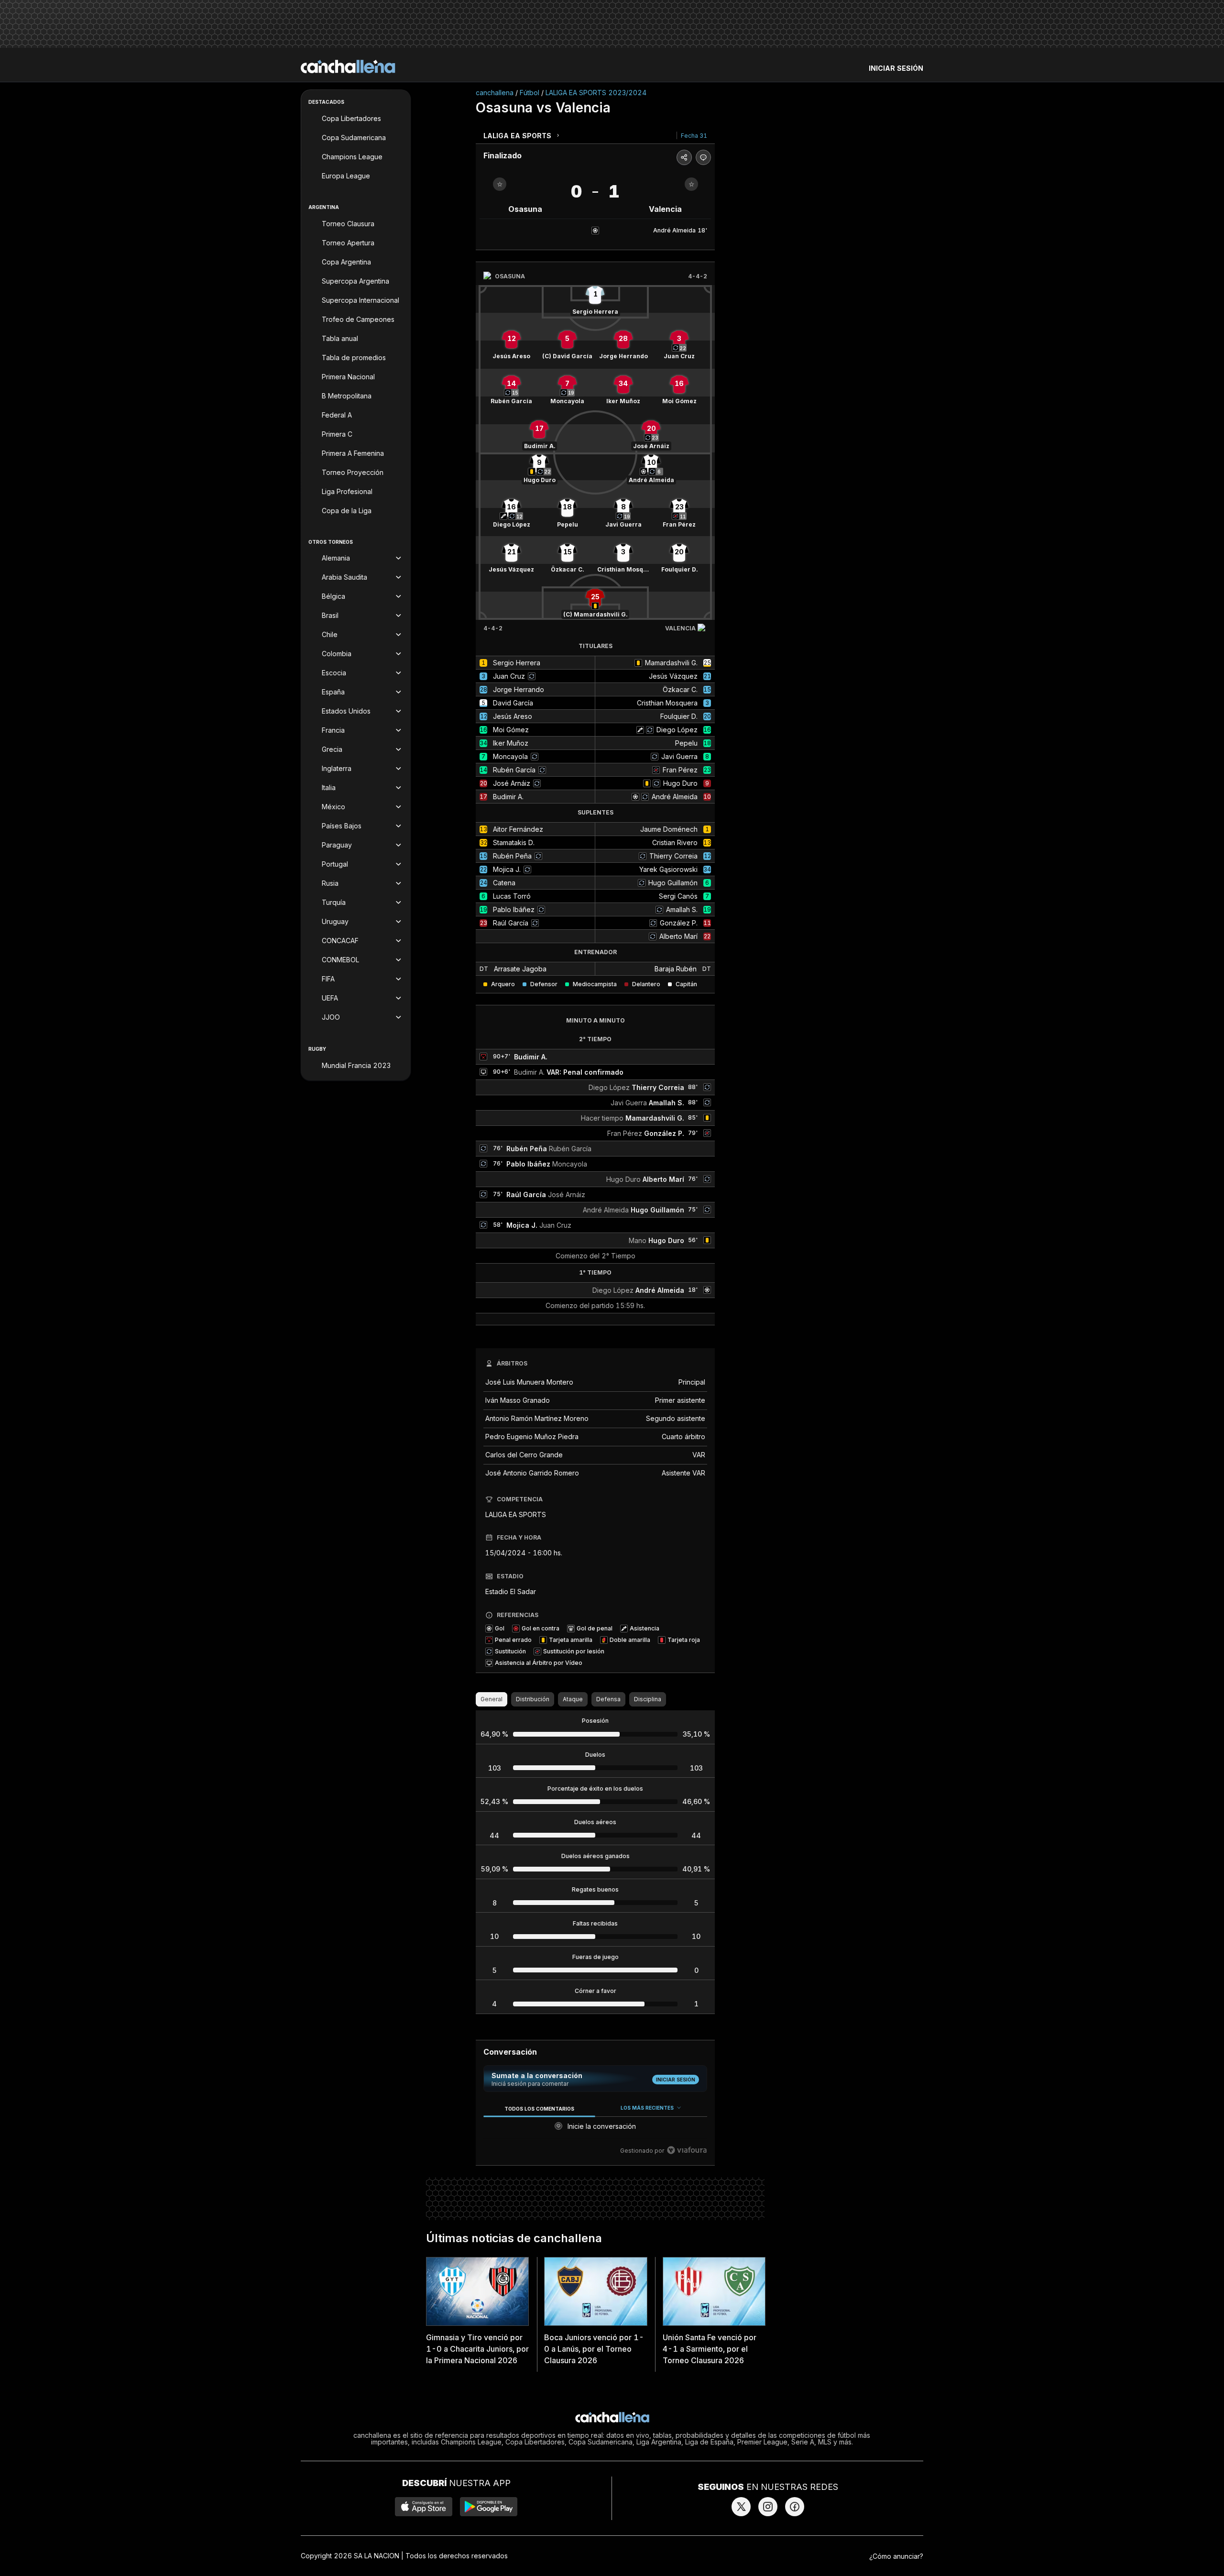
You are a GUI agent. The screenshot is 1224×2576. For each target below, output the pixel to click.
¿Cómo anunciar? (896, 2556)
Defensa (608, 1699)
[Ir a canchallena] (348, 66)
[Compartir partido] (684, 157)
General (492, 1699)
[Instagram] (768, 2507)
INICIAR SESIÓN (896, 68)
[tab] (539, 2108)
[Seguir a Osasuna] (500, 184)
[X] (741, 2507)
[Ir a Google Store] (489, 2507)
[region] (595, 2130)
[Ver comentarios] (703, 157)
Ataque (573, 1699)
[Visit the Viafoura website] (687, 2150)
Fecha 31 (694, 136)
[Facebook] (795, 2507)
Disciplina (648, 1699)
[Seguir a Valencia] (691, 184)
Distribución (533, 1699)
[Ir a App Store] (424, 2507)
